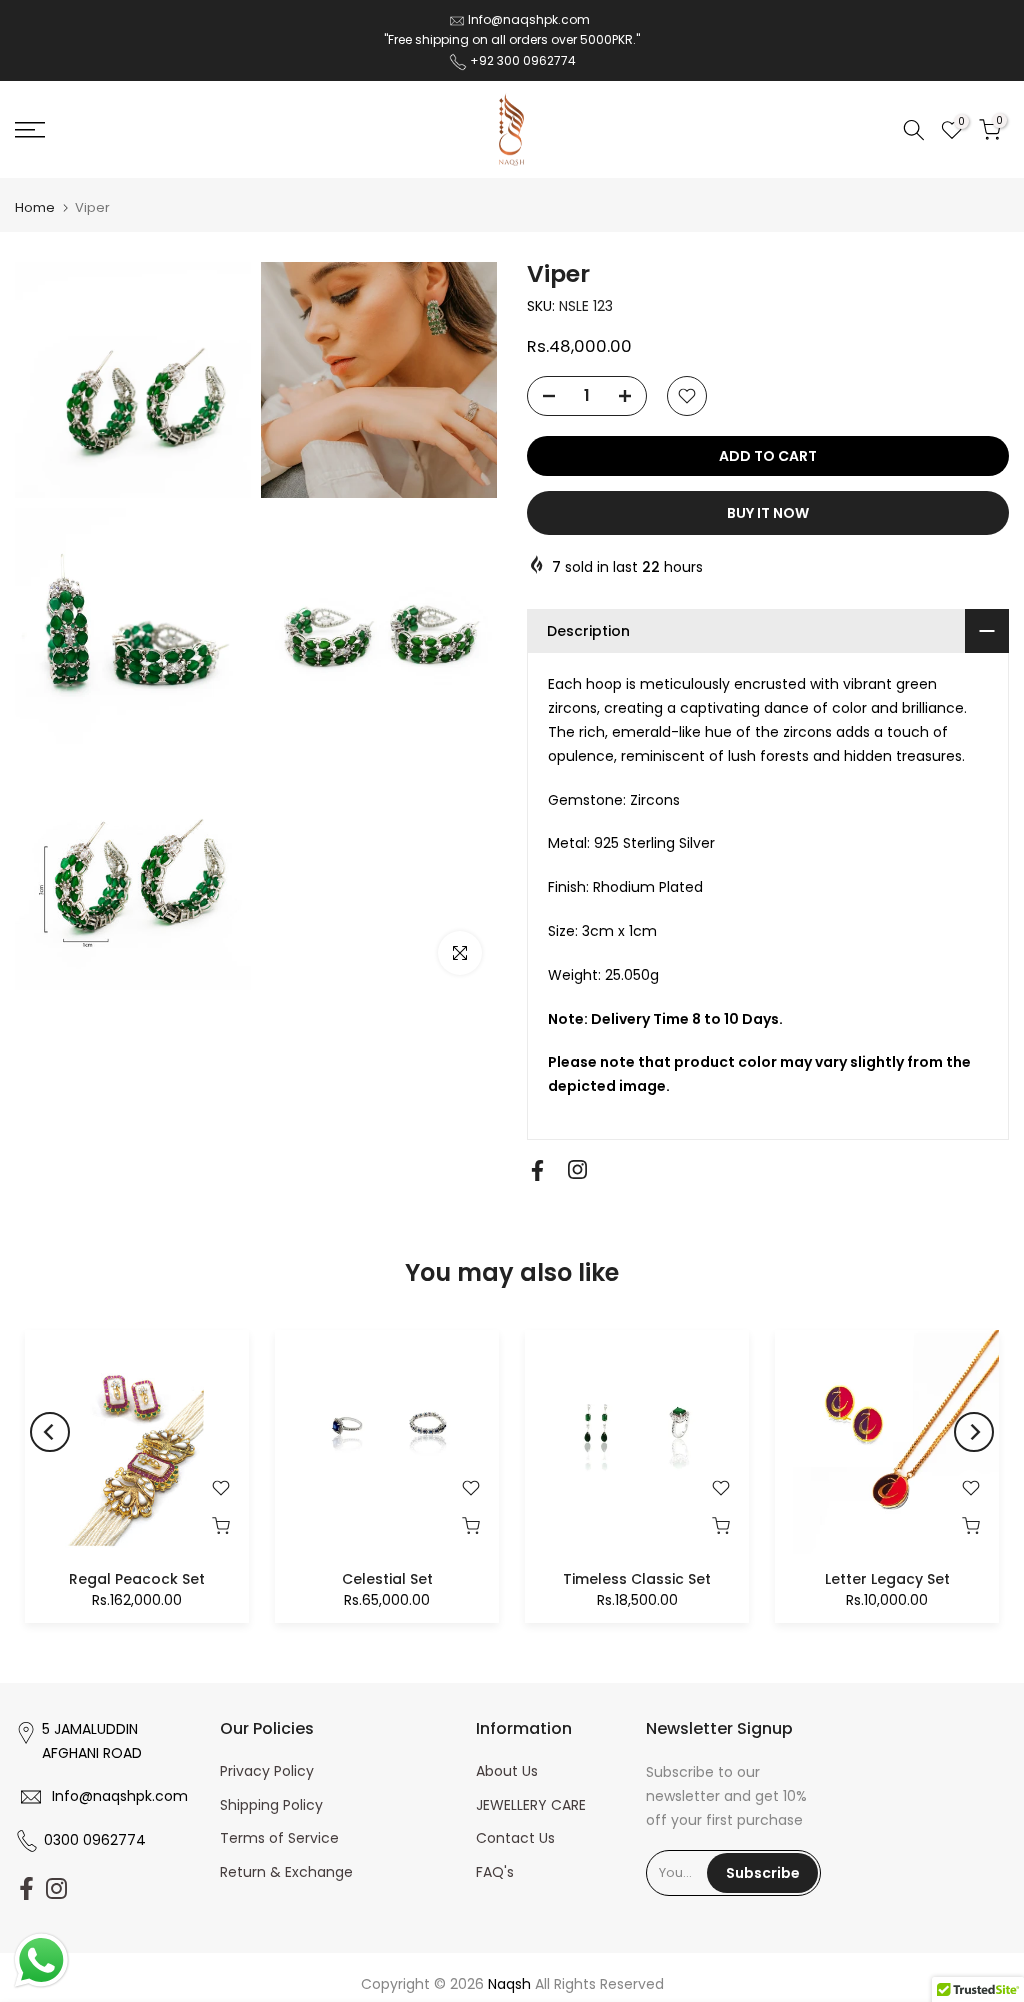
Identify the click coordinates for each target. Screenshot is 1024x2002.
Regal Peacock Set (137, 1579)
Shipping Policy (271, 1805)
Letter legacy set (887, 1579)
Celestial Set (387, 1579)
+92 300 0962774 (523, 60)
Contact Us (515, 1838)
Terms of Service (279, 1838)
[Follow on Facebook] (537, 1170)
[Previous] (50, 1432)
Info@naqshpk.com (529, 19)
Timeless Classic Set (637, 1579)
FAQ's (495, 1872)
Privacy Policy (267, 1771)
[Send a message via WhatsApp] (41, 1960)
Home (35, 207)
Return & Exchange (286, 1872)
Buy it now (768, 513)
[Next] (974, 1432)
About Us (507, 1771)
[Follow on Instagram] (577, 1169)
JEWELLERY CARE (531, 1805)
